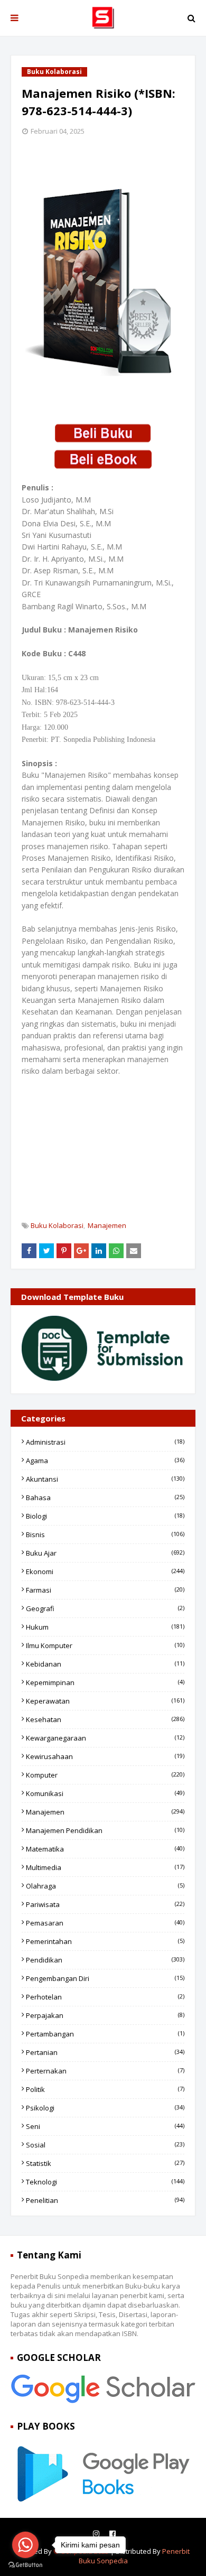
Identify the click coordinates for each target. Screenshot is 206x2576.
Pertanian (105, 2052)
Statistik (105, 2163)
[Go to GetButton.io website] (25, 2565)
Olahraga (105, 1886)
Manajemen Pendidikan (105, 1830)
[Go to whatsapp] (25, 2545)
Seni (105, 2126)
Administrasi (105, 1442)
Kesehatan (105, 1719)
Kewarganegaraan (105, 1738)
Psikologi (105, 2108)
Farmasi (105, 1590)
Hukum (105, 1627)
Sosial (105, 2145)
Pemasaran (105, 1923)
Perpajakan (105, 2015)
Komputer (105, 1775)
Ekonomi (105, 1571)
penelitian (105, 2200)
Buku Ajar (105, 1553)
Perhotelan (105, 1997)
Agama (105, 1461)
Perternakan (105, 2071)
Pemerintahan (105, 1941)
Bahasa (105, 1498)
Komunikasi (105, 1793)
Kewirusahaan (105, 1756)
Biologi (105, 1516)
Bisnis (105, 1535)
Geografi (105, 1608)
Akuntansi (105, 1479)
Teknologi (105, 2182)
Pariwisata (105, 1904)
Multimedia (105, 1867)
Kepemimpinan (105, 1682)
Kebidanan (105, 1664)
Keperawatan (105, 1701)
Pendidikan (105, 1960)
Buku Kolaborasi (57, 1225)
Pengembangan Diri (105, 1978)
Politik (105, 2089)
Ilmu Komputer (105, 1645)
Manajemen (107, 1225)
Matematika (105, 1849)
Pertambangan (105, 2034)
